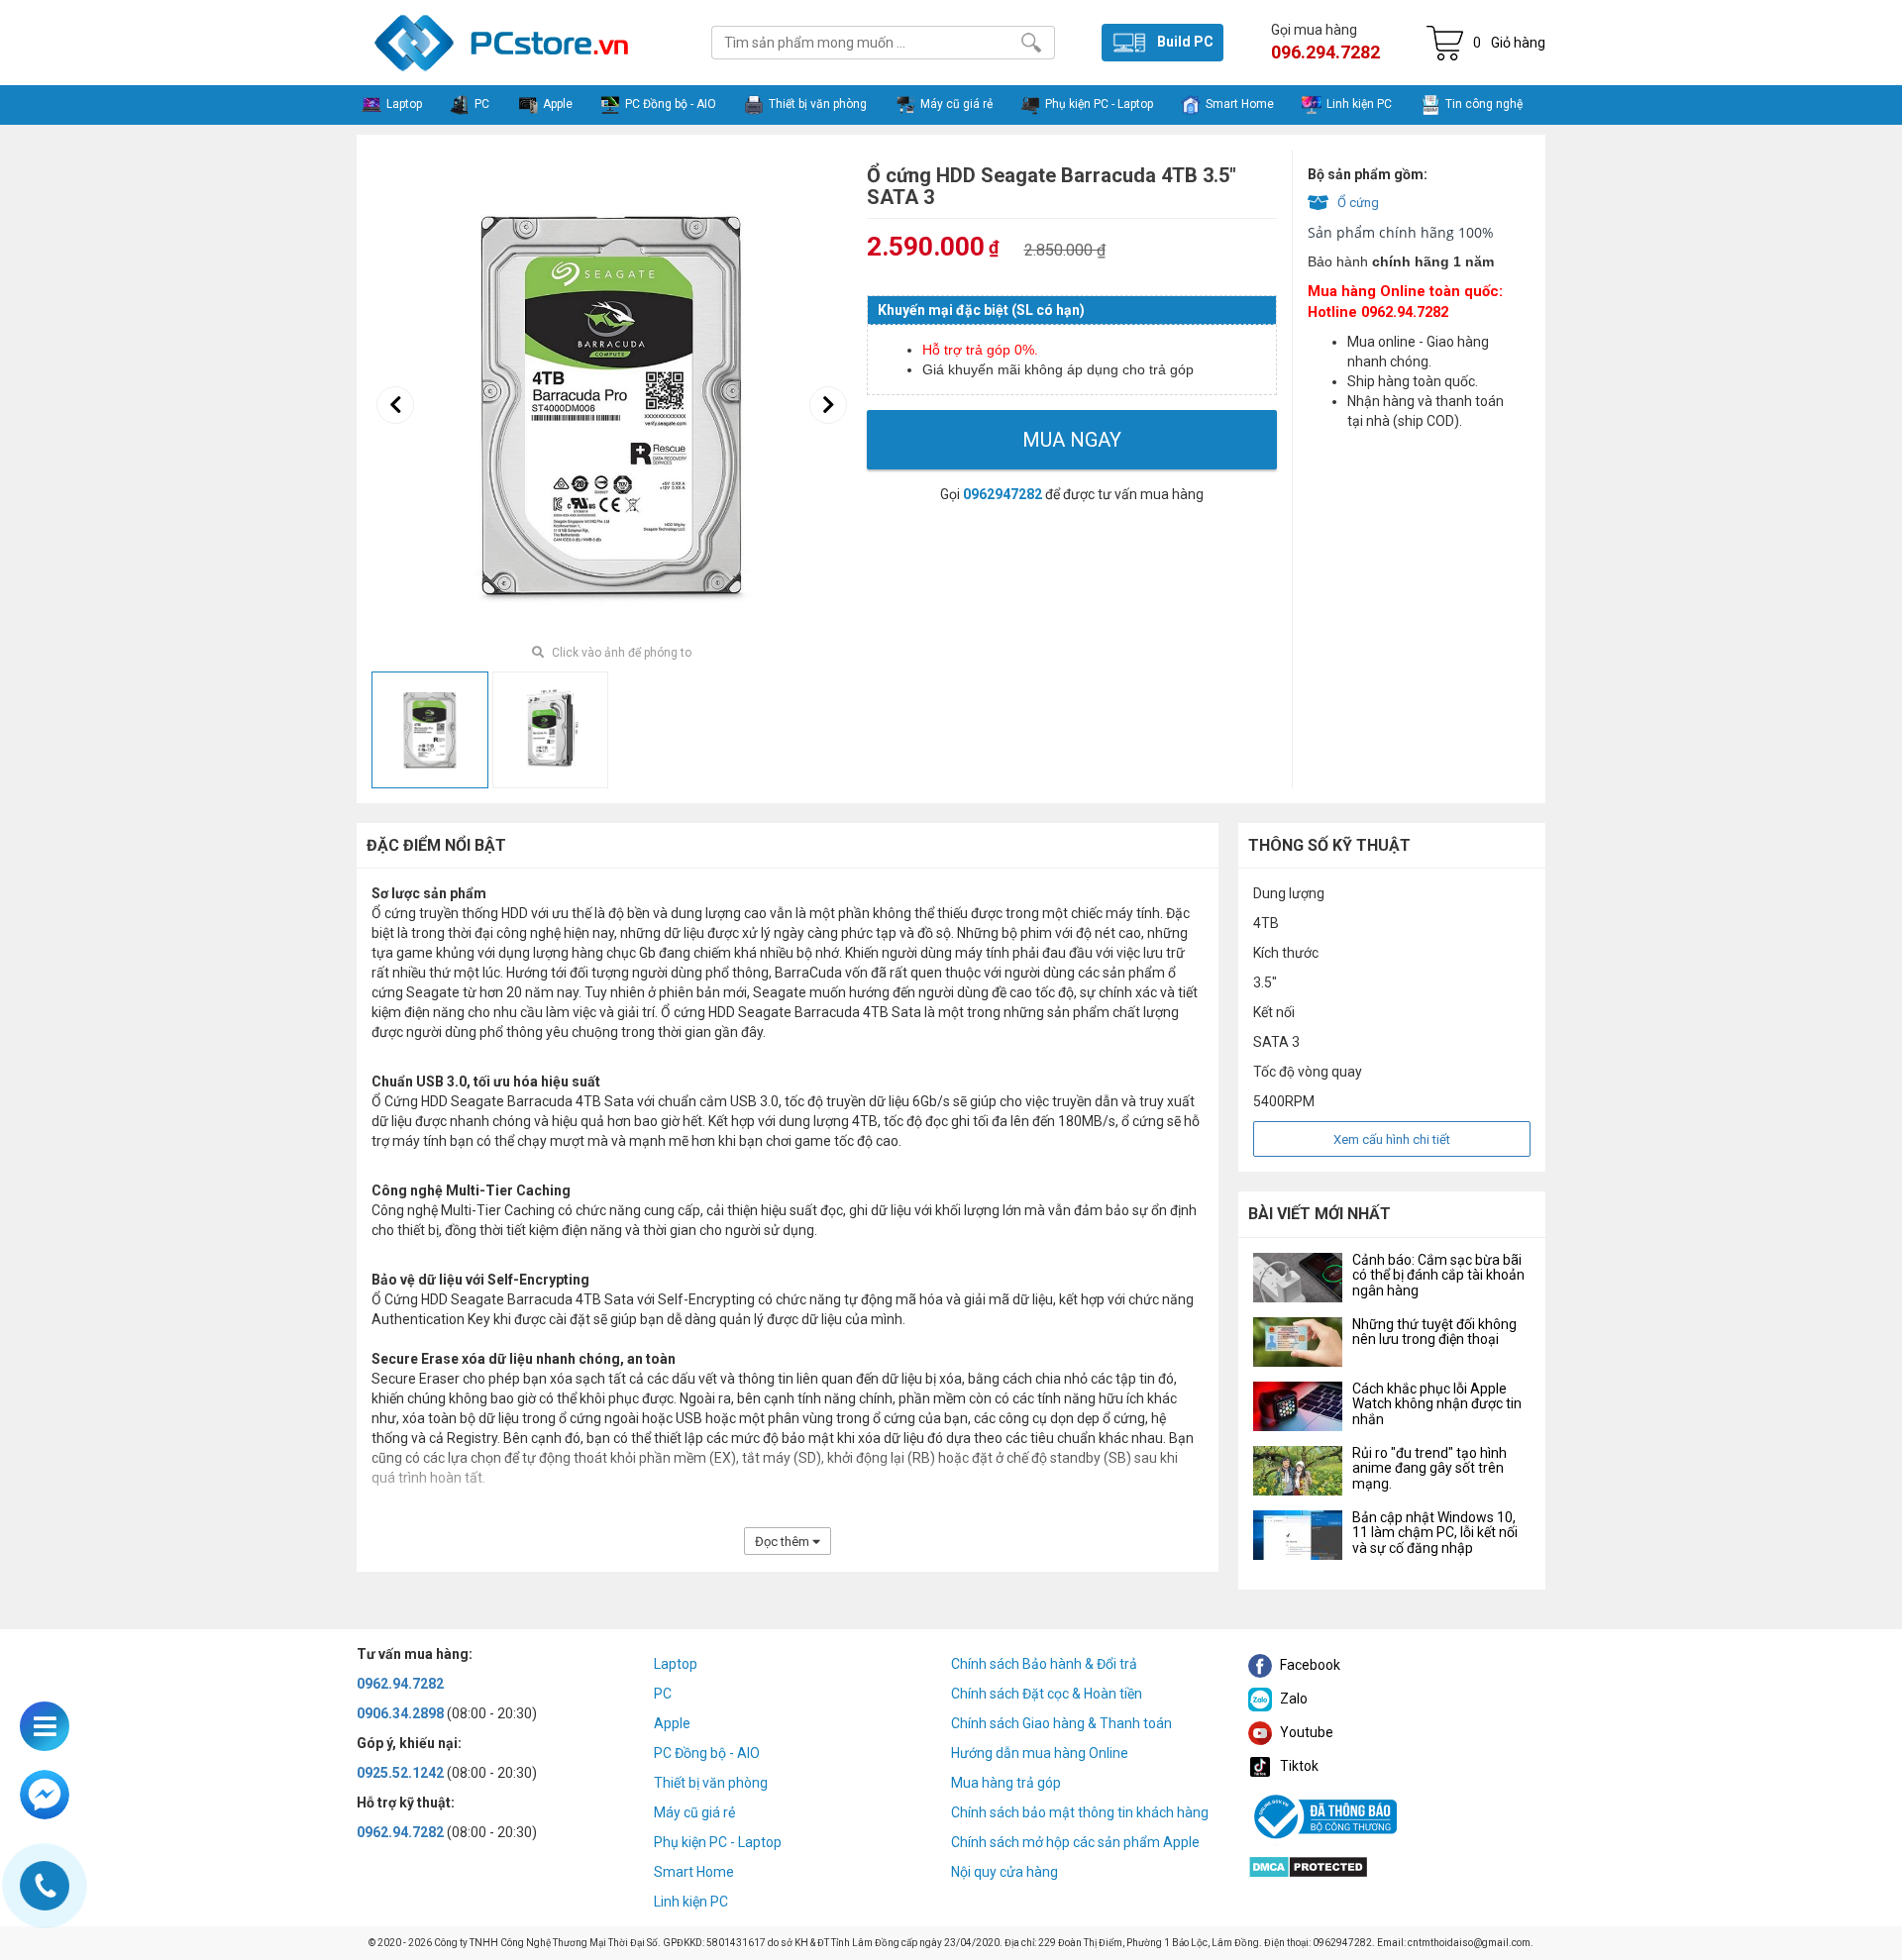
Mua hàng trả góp (1006, 1783)
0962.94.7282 (400, 1684)
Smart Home (694, 1872)
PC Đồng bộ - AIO (707, 1753)
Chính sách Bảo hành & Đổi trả (1044, 1664)
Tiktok (1298, 1766)
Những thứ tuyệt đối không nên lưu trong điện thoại (1434, 1332)
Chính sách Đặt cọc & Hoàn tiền (1047, 1694)
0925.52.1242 (400, 1773)
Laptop (676, 1664)
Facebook (1309, 1665)
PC (663, 1694)
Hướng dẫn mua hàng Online (1040, 1753)
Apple (672, 1723)
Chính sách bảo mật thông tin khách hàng (1080, 1812)
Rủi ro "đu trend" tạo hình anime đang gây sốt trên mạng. (1429, 1468)
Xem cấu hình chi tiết (1392, 1139)
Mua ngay (1072, 440)
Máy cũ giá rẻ (694, 1812)
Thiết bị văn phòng (711, 1783)
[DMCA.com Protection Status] (1308, 1865)
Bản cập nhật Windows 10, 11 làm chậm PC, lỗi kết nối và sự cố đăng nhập (1435, 1533)
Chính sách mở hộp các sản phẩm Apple (1075, 1842)
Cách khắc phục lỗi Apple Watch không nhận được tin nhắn (1437, 1404)
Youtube (1305, 1732)
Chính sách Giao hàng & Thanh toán (1061, 1723)
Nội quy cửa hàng (1004, 1872)
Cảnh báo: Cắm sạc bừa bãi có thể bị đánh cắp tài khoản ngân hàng (1438, 1275)
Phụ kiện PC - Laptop (718, 1842)
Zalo (1292, 1699)
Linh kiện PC (691, 1902)
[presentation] (395, 405)
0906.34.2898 (400, 1713)
